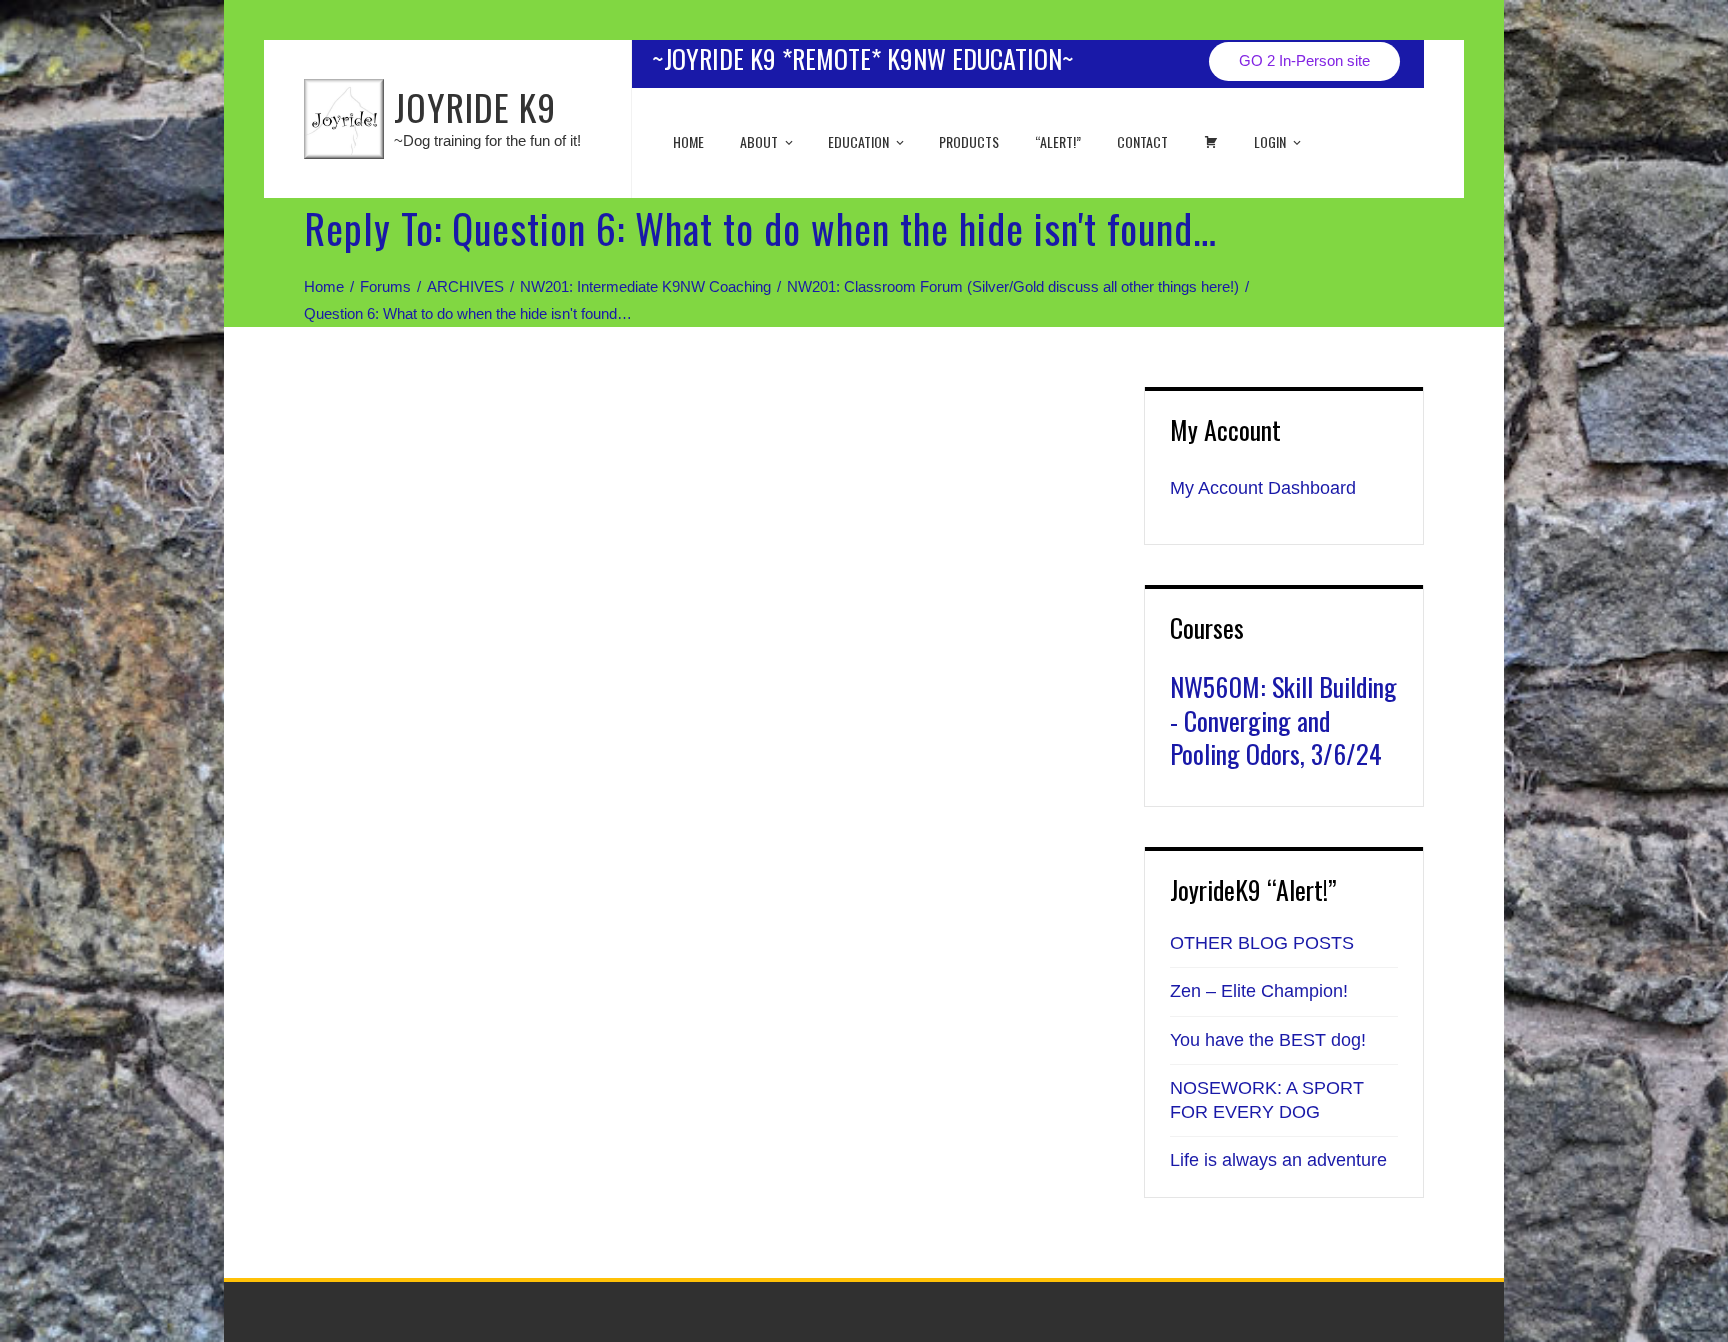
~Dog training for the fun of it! (487, 140)
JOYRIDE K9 (475, 106)
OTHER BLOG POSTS (1262, 943)
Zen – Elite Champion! (1259, 991)
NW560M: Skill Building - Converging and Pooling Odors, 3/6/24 (1283, 720)
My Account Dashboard (1263, 488)
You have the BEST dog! (1268, 1040)
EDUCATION (858, 141)
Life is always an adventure (1278, 1160)
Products (969, 141)
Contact (1142, 141)
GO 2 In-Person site (1304, 60)
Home (688, 141)
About (759, 141)
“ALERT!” (1058, 141)
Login (1270, 141)
